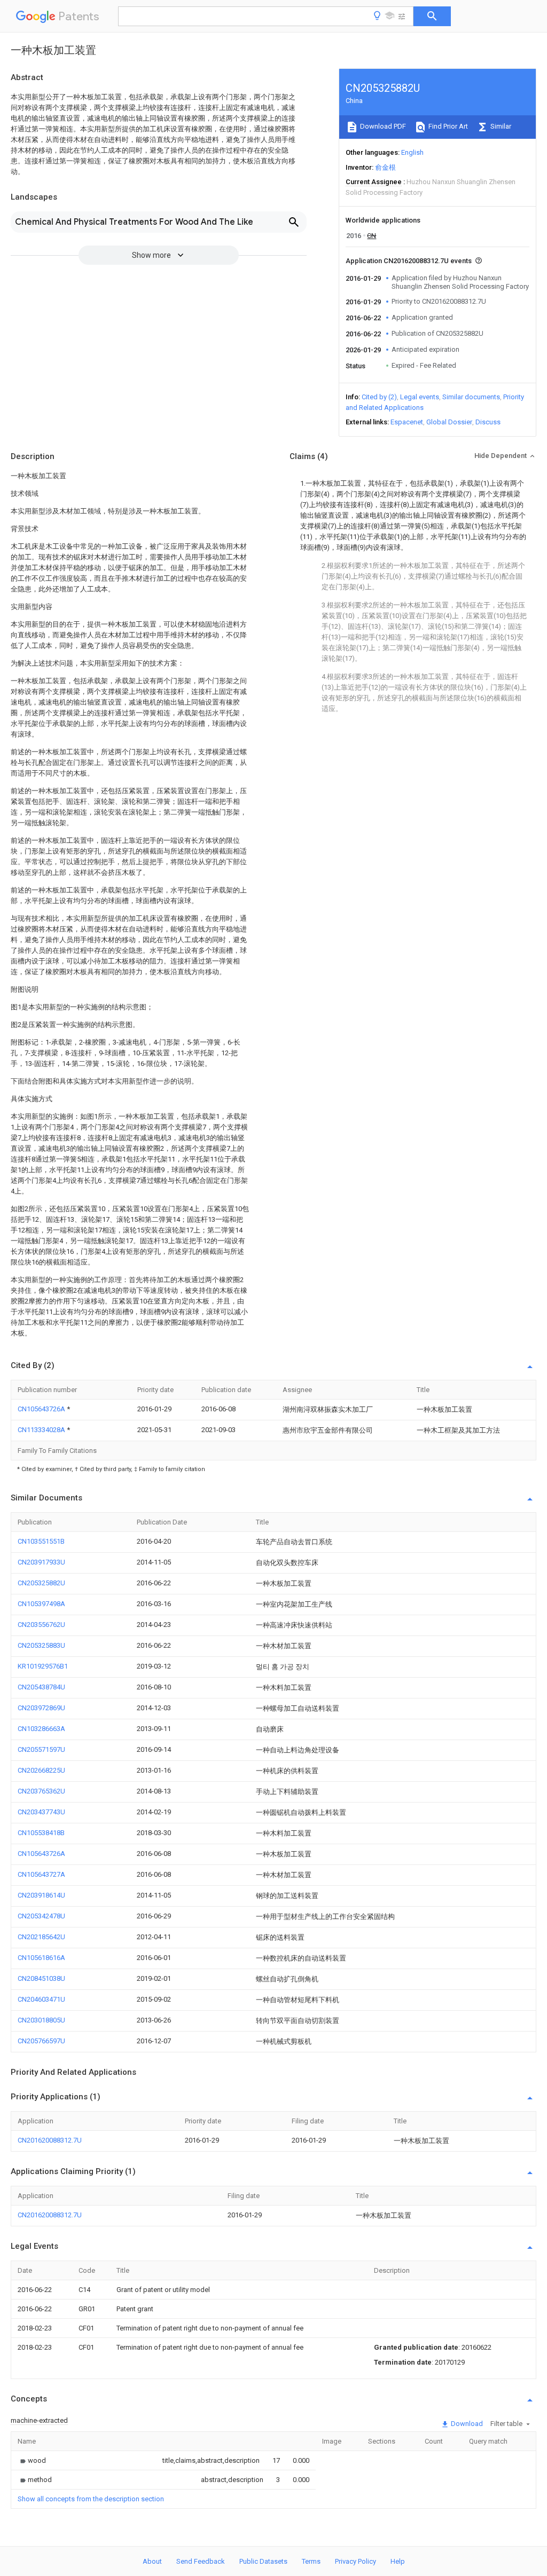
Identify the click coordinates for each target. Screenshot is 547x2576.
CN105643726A (42, 1409)
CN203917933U (41, 1562)
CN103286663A (41, 1729)
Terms (311, 2561)
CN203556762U (41, 1625)
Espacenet (407, 422)
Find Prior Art (447, 126)
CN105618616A (41, 1958)
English (412, 152)
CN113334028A (42, 1430)
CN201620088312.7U (50, 2140)
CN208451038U (41, 1978)
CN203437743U (41, 1812)
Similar (500, 126)
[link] (32, 2460)
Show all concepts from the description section (91, 2499)
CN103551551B (41, 1541)
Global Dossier (449, 422)
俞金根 (385, 167)
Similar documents (471, 397)
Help (398, 2561)
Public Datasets (263, 2561)
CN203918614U (41, 1895)
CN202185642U (41, 1937)
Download (466, 2424)
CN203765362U (41, 1791)
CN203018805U (41, 2020)
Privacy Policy (355, 2561)
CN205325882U (41, 1583)
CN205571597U (41, 1749)
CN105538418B (41, 1833)
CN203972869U (41, 1708)
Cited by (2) (379, 397)
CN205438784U (41, 1687)
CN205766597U (41, 2041)
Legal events (420, 397)
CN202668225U (41, 1770)
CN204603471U (41, 1999)
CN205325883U (41, 1645)
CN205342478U (41, 1916)
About (152, 2561)
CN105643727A (41, 1874)
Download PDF (382, 126)
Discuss (488, 422)
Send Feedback (201, 2561)
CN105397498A (41, 1604)
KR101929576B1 (43, 1666)
